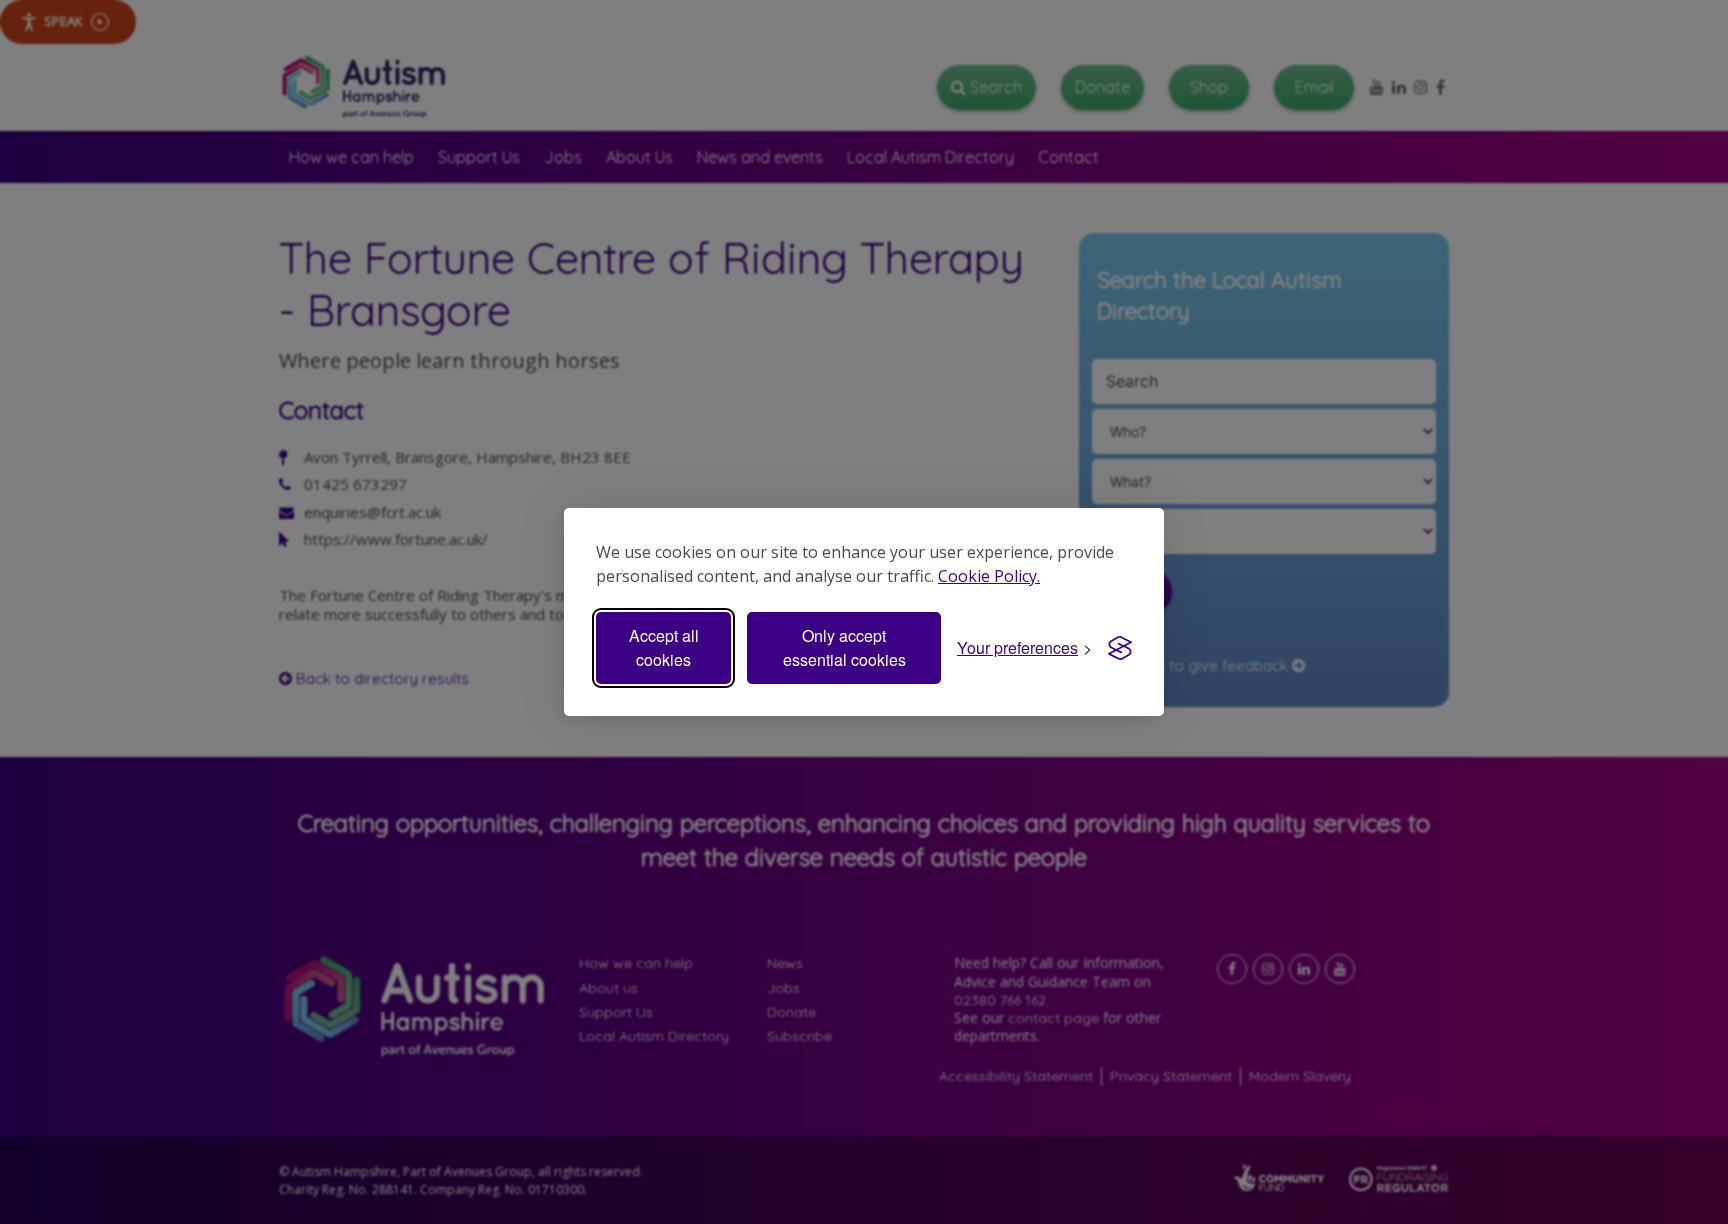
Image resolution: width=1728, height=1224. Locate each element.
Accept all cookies (664, 647)
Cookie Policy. (989, 576)
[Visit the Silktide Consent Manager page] (1120, 648)
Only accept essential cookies (844, 647)
